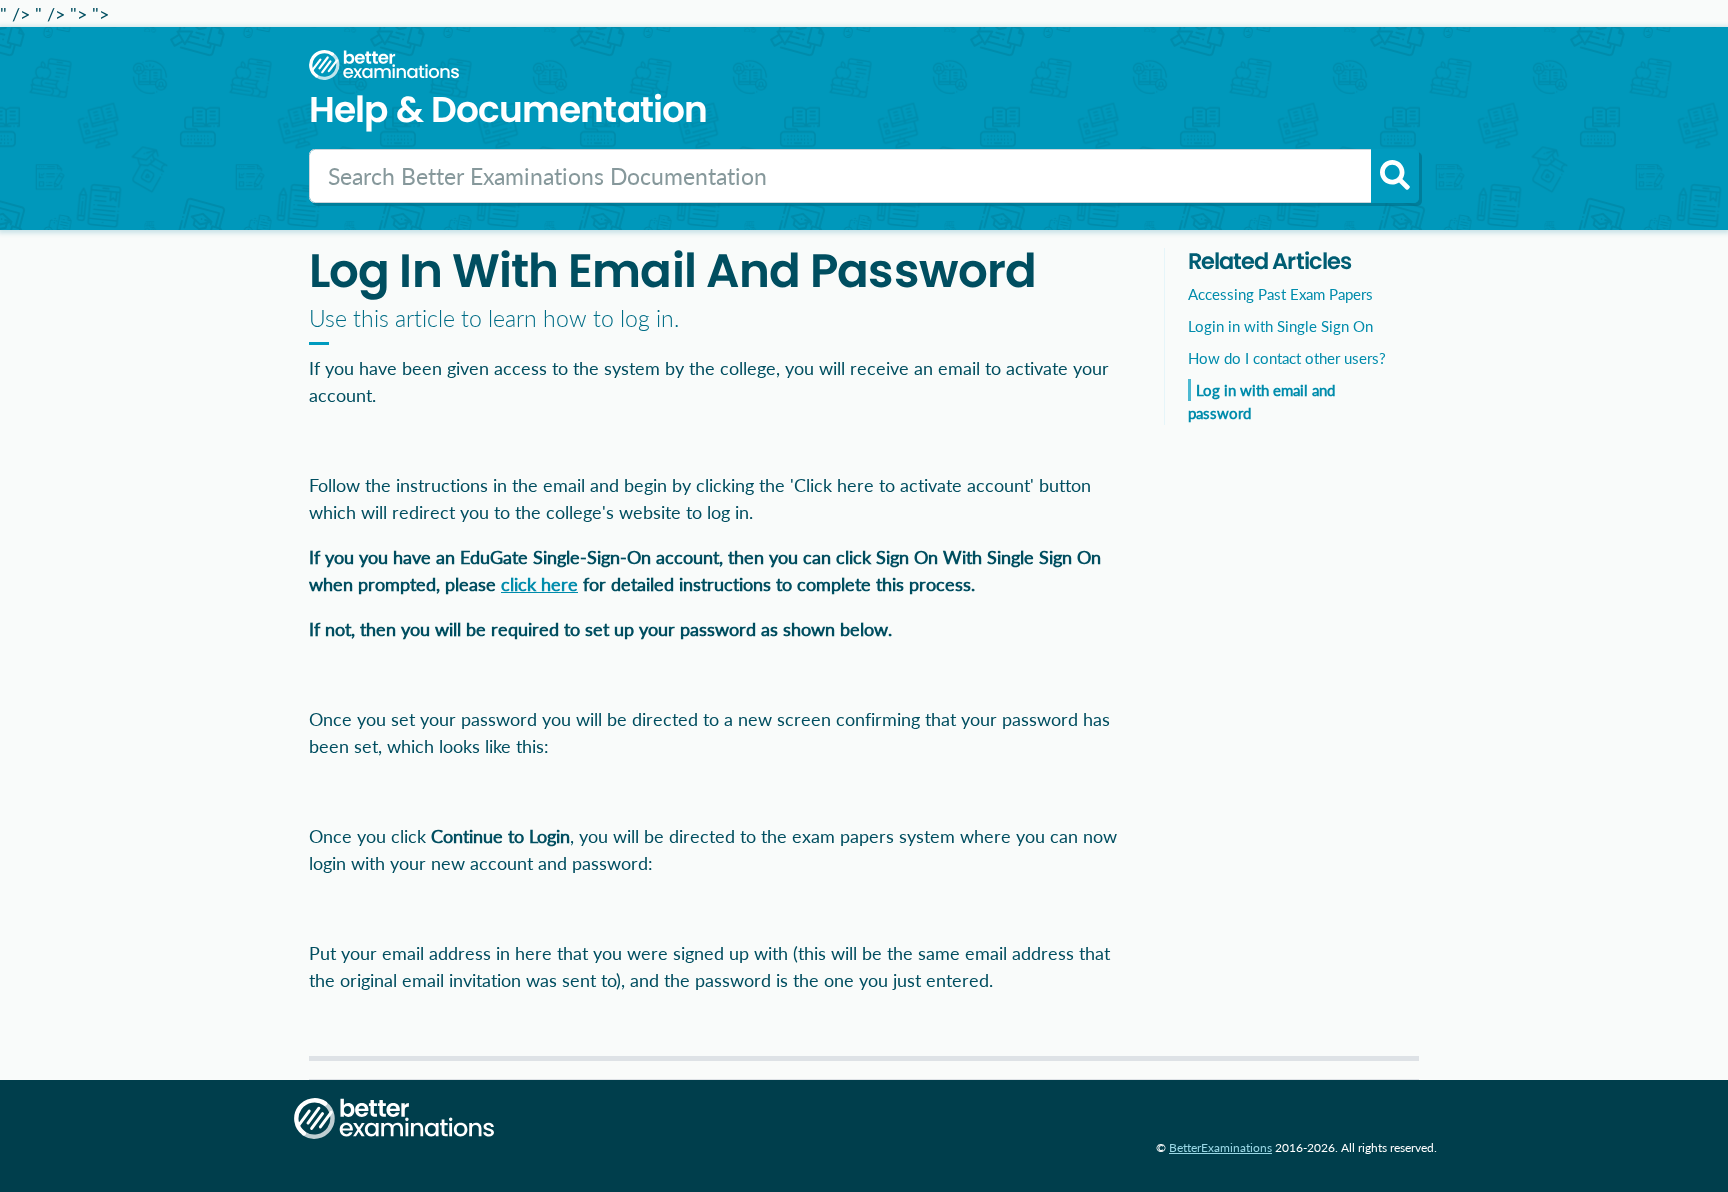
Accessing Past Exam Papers (1280, 294)
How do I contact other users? (1287, 358)
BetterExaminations (1220, 1147)
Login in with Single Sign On (1280, 326)
